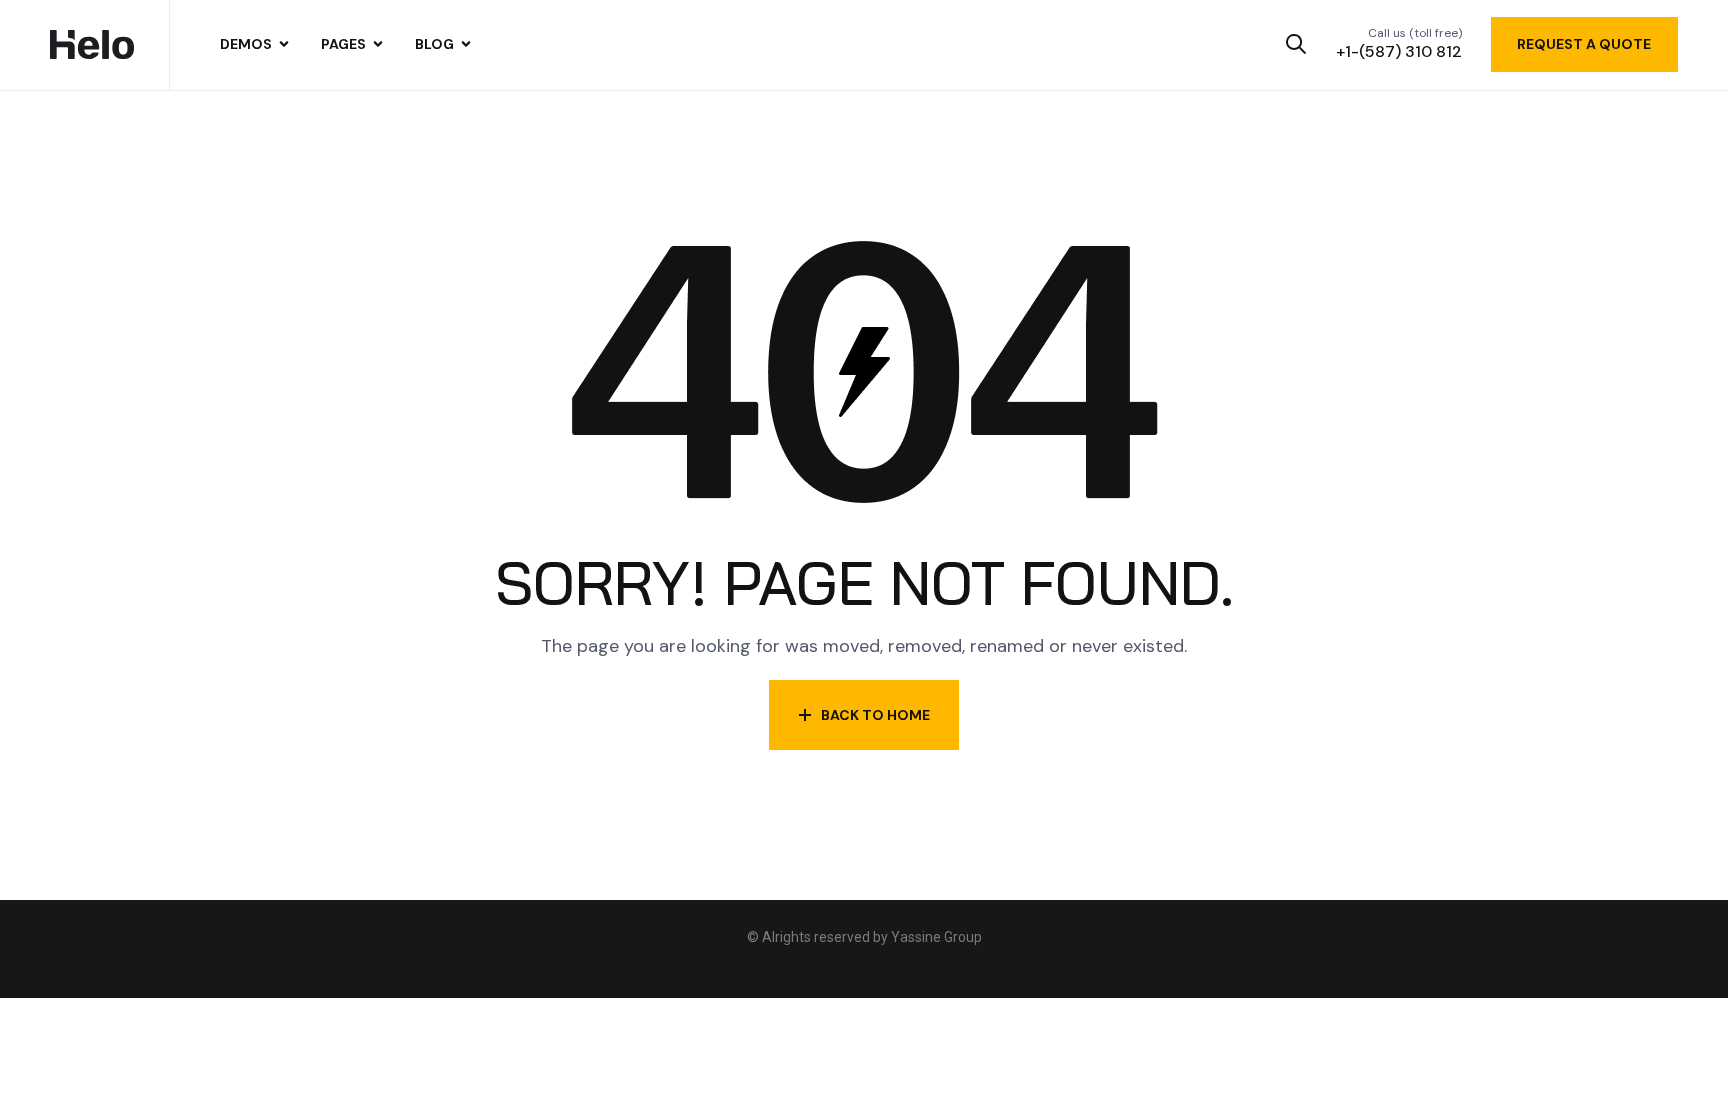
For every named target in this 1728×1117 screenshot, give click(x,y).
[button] (1296, 44)
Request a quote (1584, 44)
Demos (246, 44)
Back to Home (875, 715)
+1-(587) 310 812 (1399, 51)
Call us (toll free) (1415, 33)
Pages (343, 44)
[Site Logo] (92, 44)
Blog (434, 44)
